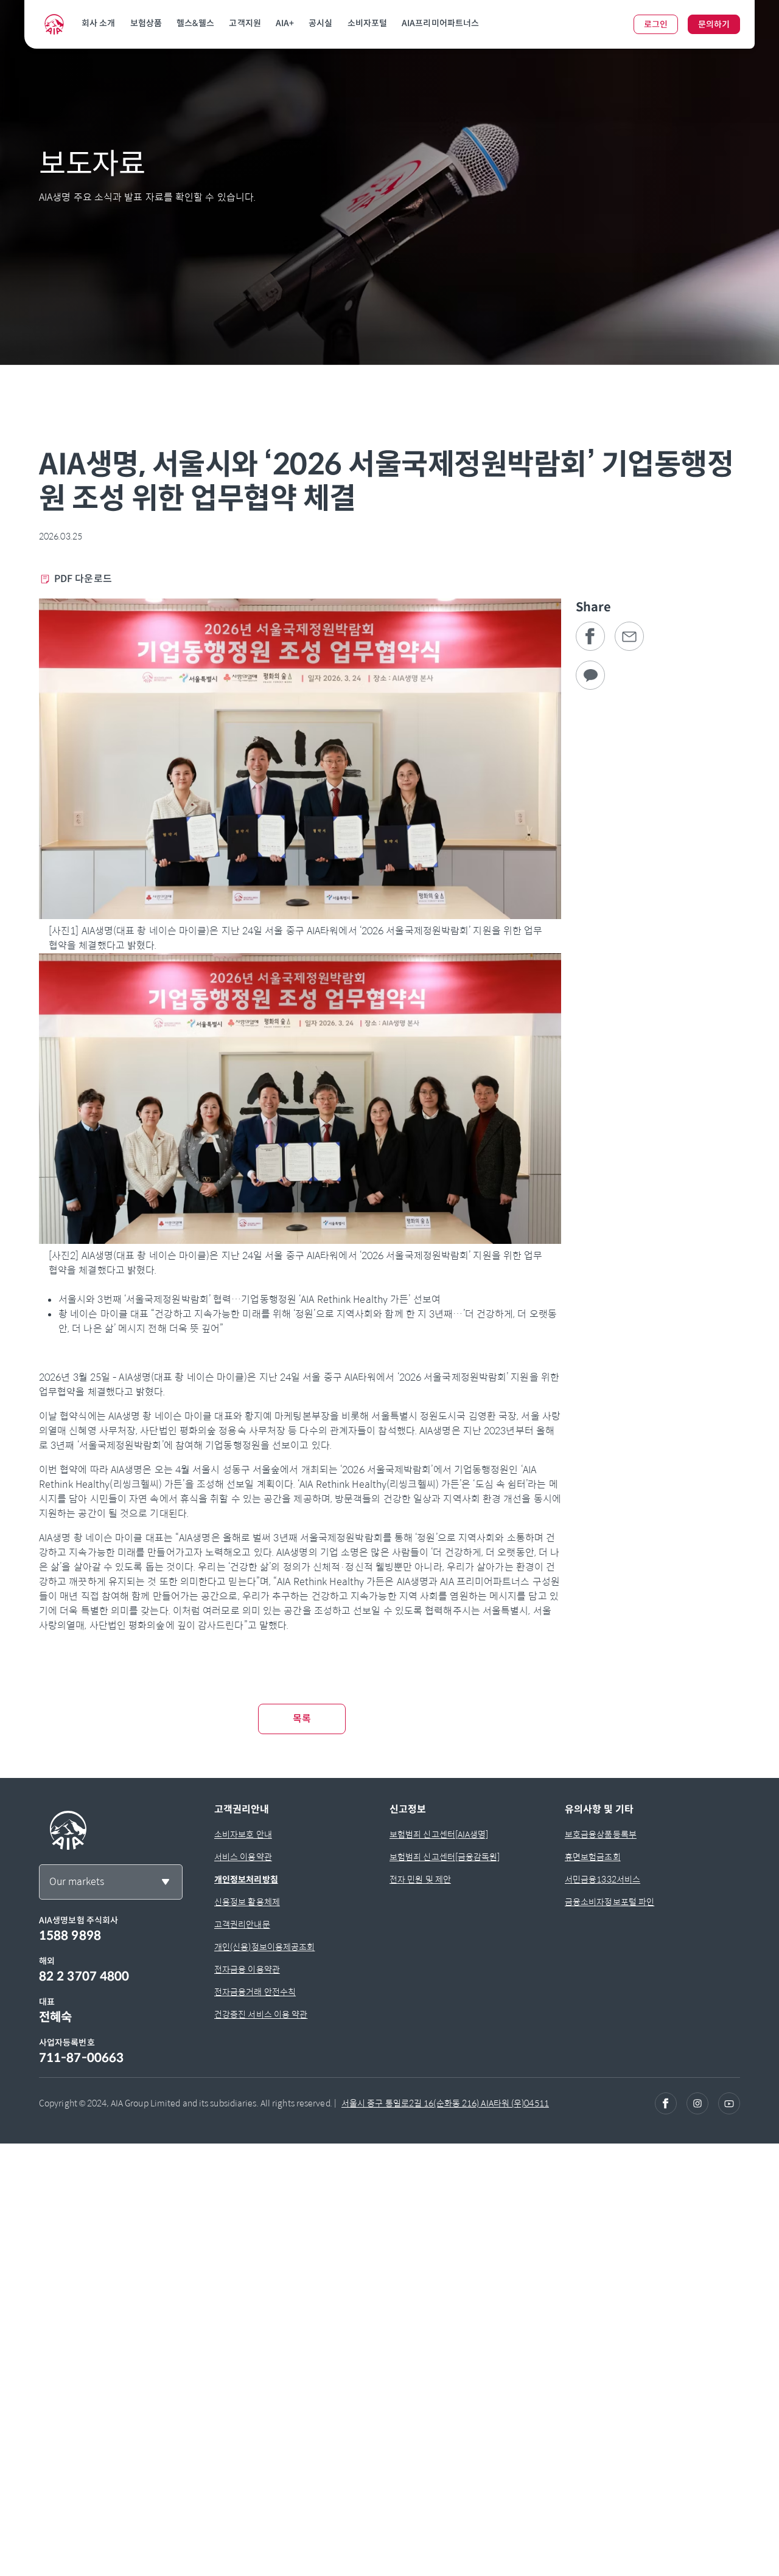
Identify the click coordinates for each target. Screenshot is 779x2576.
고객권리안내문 (242, 1925)
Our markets (77, 1882)
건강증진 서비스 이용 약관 (261, 2015)
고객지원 (245, 23)
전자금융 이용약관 (247, 1970)
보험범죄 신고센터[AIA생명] (439, 1835)
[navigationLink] (54, 24)
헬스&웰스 (196, 23)
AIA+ (285, 23)
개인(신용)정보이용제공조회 (264, 1947)
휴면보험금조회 (593, 1857)
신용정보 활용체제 (247, 1902)
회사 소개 (99, 23)
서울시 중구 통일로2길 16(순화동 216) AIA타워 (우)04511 (445, 2103)
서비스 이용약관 (243, 1857)
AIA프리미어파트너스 (440, 23)
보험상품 (146, 23)
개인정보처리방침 (246, 1880)
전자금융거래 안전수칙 (255, 1992)
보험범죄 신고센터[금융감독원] (445, 1857)
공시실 (320, 23)
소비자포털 (368, 23)
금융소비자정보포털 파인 (610, 1902)
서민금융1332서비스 (603, 1880)
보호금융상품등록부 (601, 1835)
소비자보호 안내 (243, 1835)
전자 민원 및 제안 (420, 1880)
